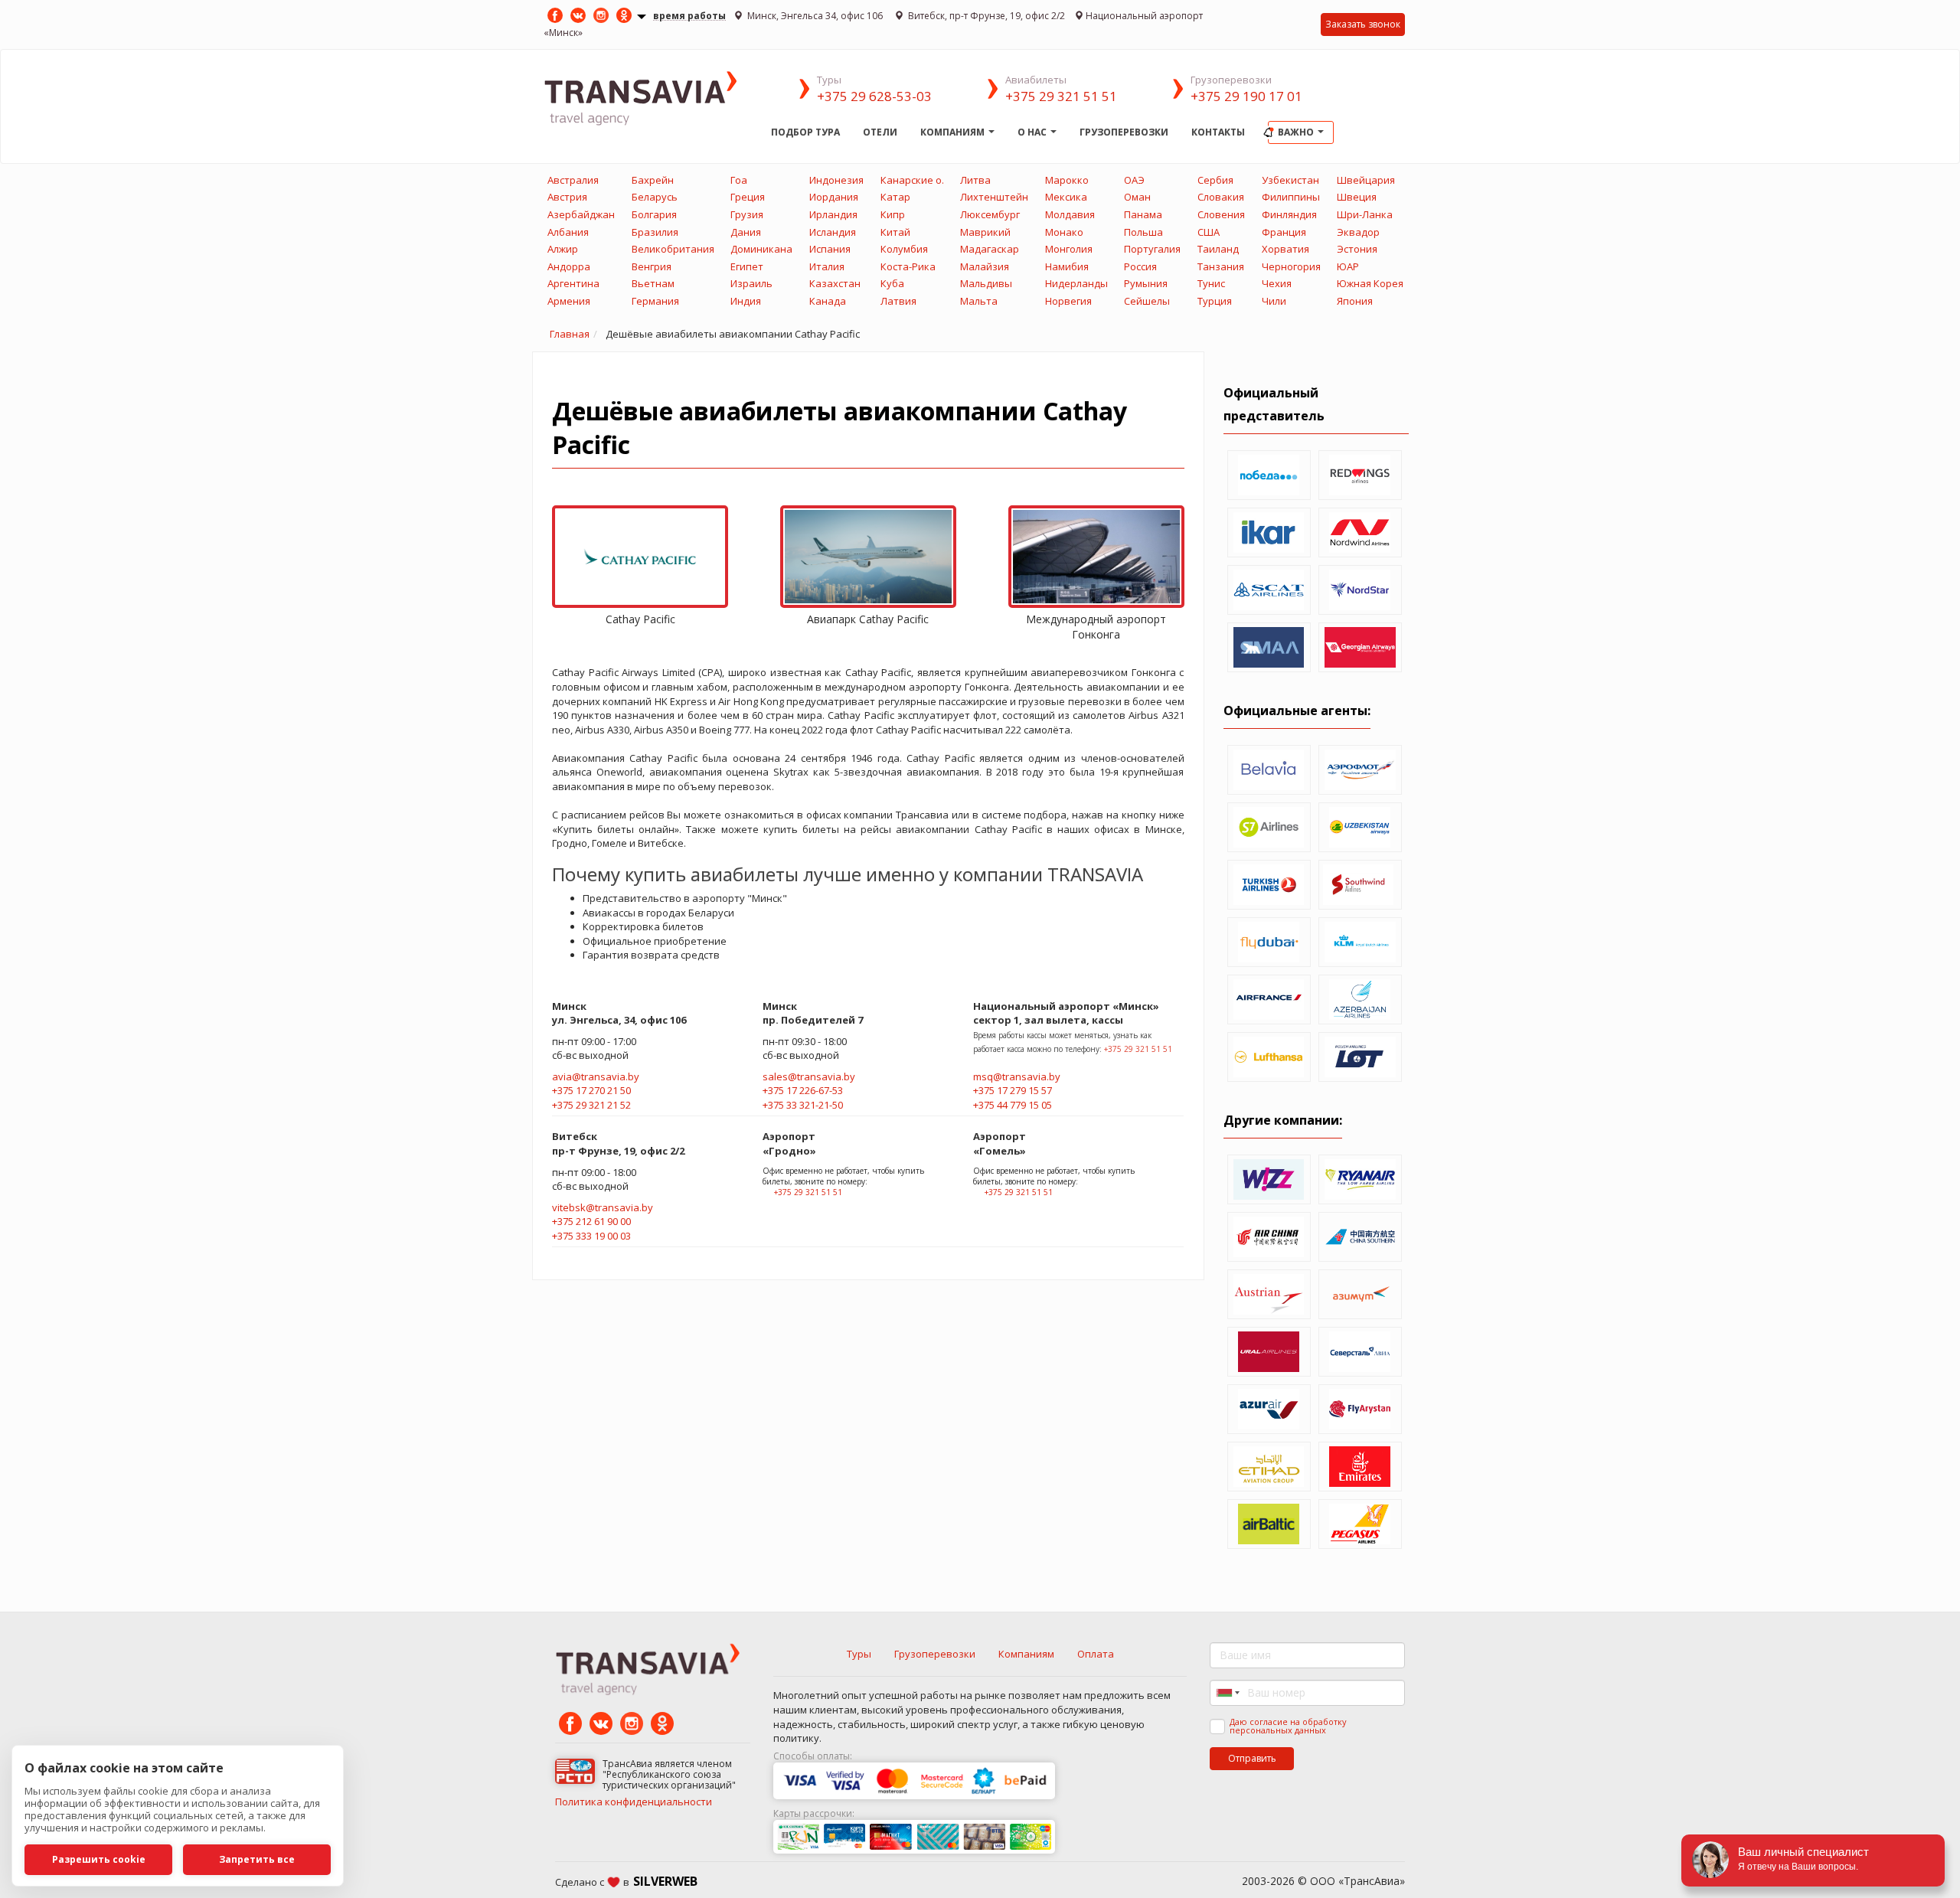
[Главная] (652, 97)
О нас (1033, 132)
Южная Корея (1370, 283)
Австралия (573, 180)
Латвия (898, 301)
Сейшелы (1147, 301)
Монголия (1069, 249)
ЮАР (1348, 266)
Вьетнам (653, 283)
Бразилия (655, 232)
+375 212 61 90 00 (591, 1221)
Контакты (1218, 132)
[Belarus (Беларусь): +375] (1227, 1693)
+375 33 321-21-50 (803, 1105)
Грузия (747, 214)
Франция (1284, 232)
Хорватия (1285, 249)
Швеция (1357, 197)
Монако (1064, 232)
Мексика (1066, 197)
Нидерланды (1076, 283)
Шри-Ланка (1365, 214)
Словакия (1221, 197)
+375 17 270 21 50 (591, 1090)
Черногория (1291, 266)
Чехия (1277, 283)
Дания (746, 232)
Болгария (654, 214)
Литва (975, 180)
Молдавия (1070, 214)
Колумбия (904, 249)
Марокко (1067, 180)
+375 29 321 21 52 (591, 1105)
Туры (859, 1654)
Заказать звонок (1363, 24)
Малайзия (985, 266)
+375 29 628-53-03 (874, 96)
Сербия (1215, 180)
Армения (569, 301)
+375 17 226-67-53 (803, 1090)
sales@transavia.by (809, 1076)
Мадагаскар (990, 249)
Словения (1221, 214)
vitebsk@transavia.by (603, 1207)
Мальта (979, 301)
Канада (828, 301)
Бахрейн (653, 180)
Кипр (893, 214)
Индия (746, 301)
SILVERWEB (665, 1881)
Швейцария (1366, 180)
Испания (830, 249)
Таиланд (1218, 249)
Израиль (751, 283)
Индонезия (836, 180)
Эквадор (1358, 232)
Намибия (1067, 266)
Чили (1274, 301)
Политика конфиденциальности (634, 1802)
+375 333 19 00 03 (591, 1236)
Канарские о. (912, 180)
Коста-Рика (908, 266)
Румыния (1146, 283)
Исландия (833, 232)
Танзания (1221, 266)
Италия (827, 266)
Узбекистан (1290, 180)
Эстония (1357, 249)
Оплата (1096, 1654)
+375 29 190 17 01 (1246, 96)
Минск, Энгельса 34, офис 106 (815, 16)
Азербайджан (581, 214)
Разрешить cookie (99, 1859)
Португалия (1152, 249)
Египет (747, 266)
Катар (895, 197)
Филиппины (1291, 197)
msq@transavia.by (1017, 1076)
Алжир (563, 249)
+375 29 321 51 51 (1061, 96)
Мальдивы (986, 283)
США (1209, 232)
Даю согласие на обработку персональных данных (1288, 1726)
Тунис (1211, 283)
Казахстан (835, 283)
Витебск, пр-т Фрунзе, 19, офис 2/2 (985, 16)
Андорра (569, 266)
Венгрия (652, 266)
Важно (1297, 132)
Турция (1215, 301)
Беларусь (655, 197)
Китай (895, 232)
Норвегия (1068, 301)
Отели (880, 132)
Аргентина (573, 283)
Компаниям (954, 132)
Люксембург (990, 214)
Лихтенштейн (994, 197)
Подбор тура (805, 132)
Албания (568, 232)
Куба (892, 283)
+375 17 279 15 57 (1013, 1090)
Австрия (567, 197)
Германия (655, 301)
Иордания (834, 197)
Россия (1140, 266)
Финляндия (1289, 214)
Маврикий (985, 232)
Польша (1143, 232)
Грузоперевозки (1124, 132)
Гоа (739, 180)
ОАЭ (1134, 180)
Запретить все (257, 1859)
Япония (1355, 301)
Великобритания (673, 249)
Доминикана (761, 249)
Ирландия (833, 214)
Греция (748, 197)
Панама (1143, 214)
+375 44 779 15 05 (1013, 1105)
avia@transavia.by (596, 1076)
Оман (1137, 197)
